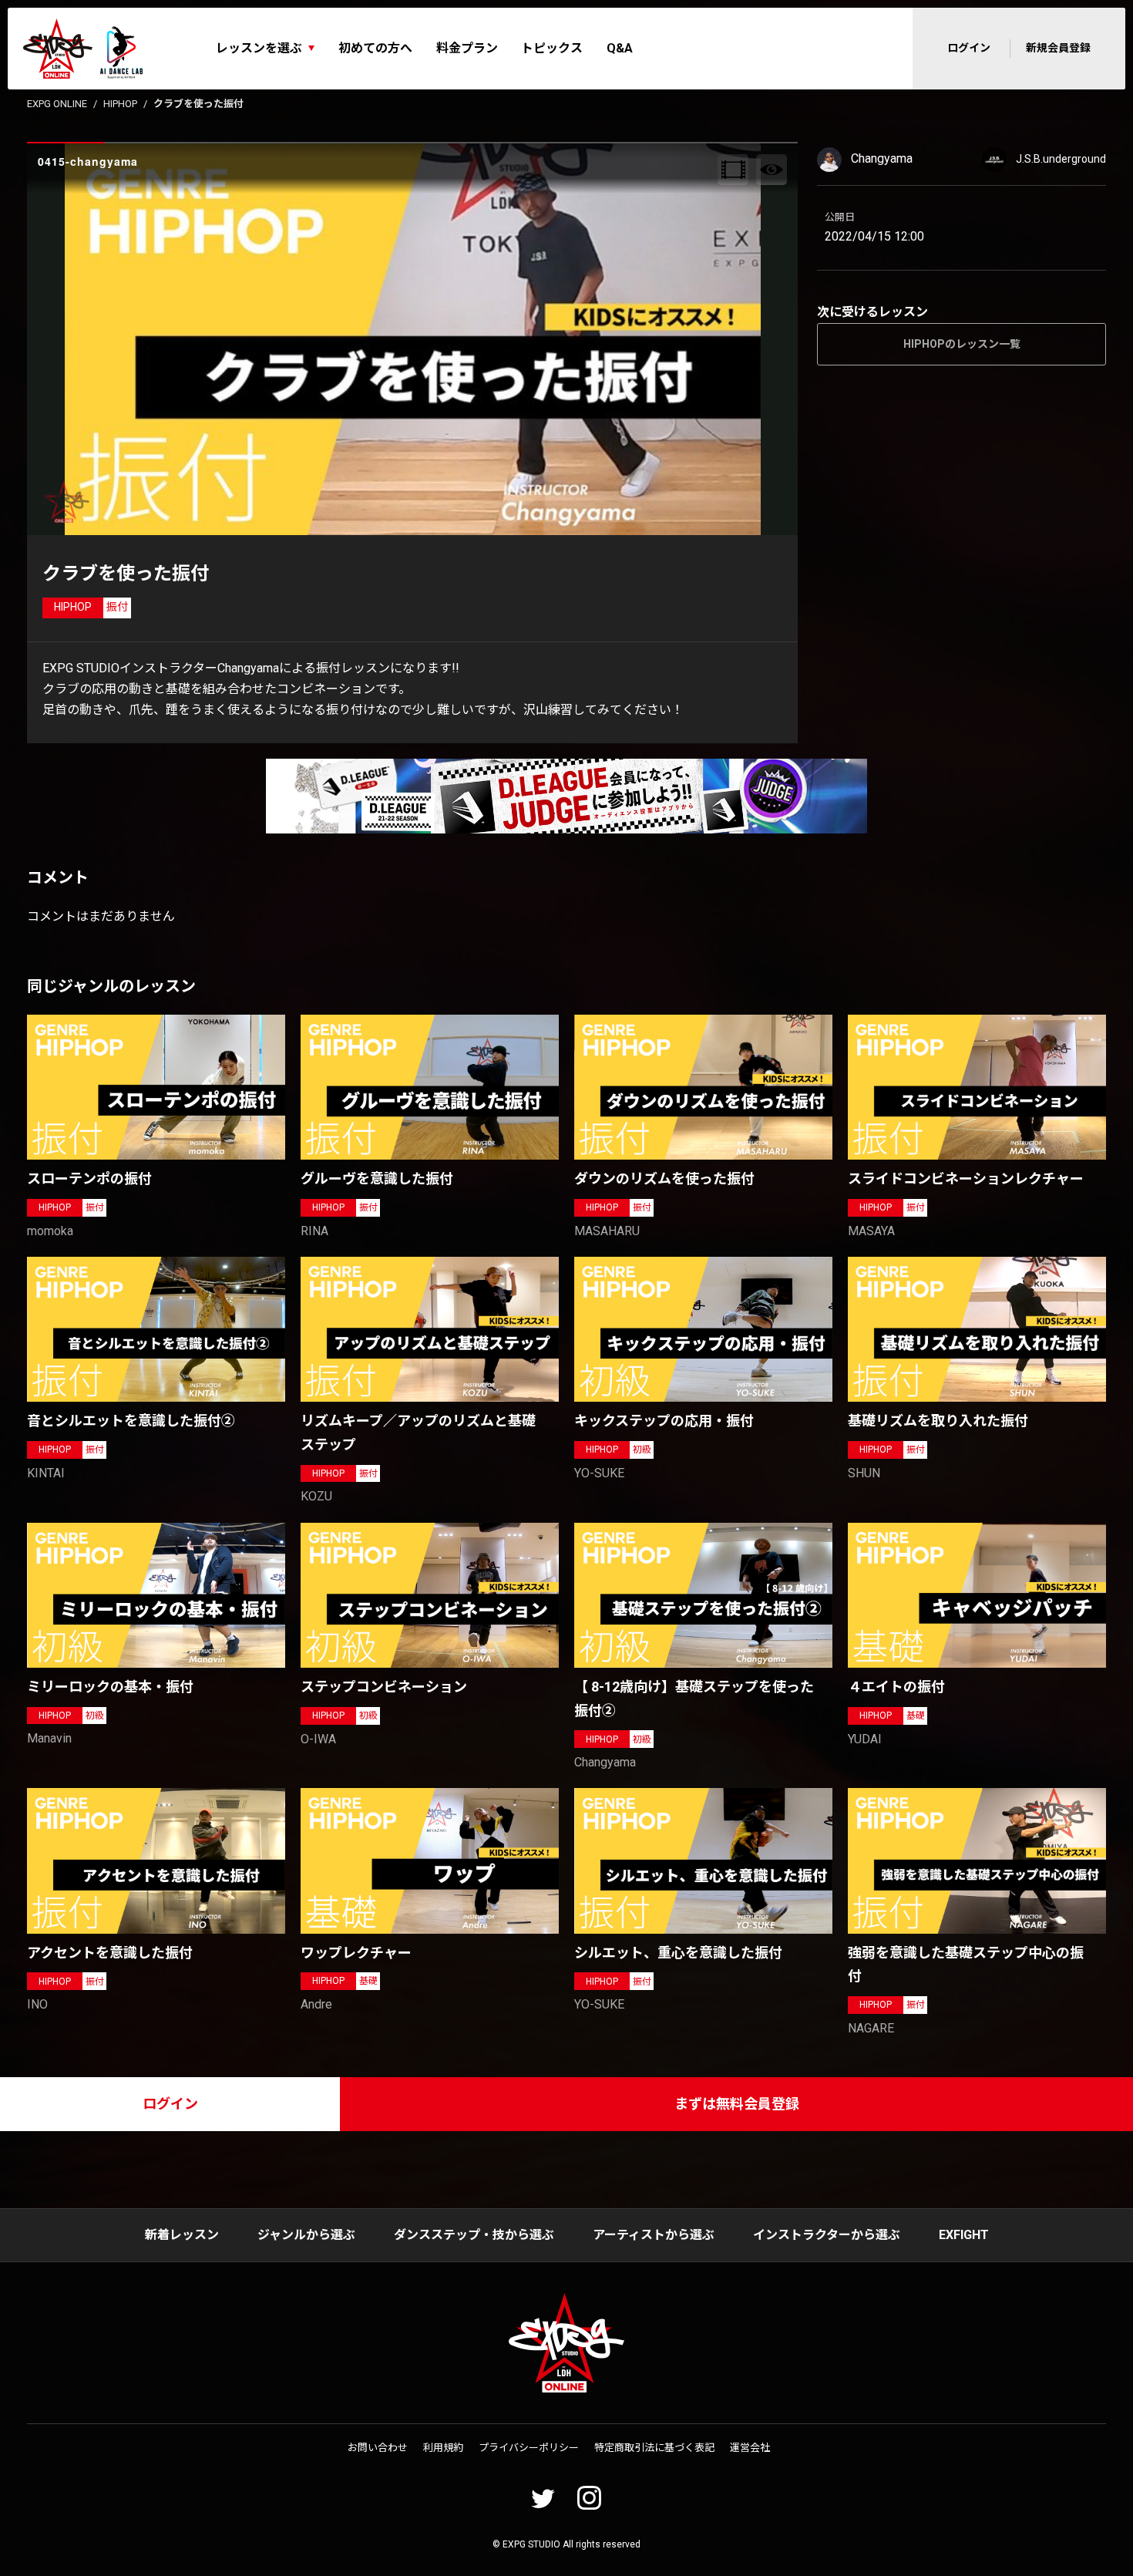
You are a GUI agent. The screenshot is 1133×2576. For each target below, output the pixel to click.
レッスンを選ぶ (259, 48)
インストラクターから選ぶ (827, 2235)
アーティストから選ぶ (654, 2235)
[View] (772, 170)
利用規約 (443, 2448)
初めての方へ (375, 48)
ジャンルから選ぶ (306, 2235)
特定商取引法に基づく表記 (654, 2448)
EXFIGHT (964, 2235)
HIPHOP (120, 104)
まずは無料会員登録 (737, 2104)
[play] (415, 339)
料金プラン (467, 48)
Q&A (620, 48)
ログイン (969, 48)
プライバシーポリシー (529, 2448)
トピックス (552, 48)
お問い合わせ (378, 2448)
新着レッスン (182, 2235)
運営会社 (750, 2448)
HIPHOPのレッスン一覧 (962, 344)
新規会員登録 (1058, 48)
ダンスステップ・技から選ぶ (474, 2235)
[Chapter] (733, 170)
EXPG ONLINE (57, 104)
